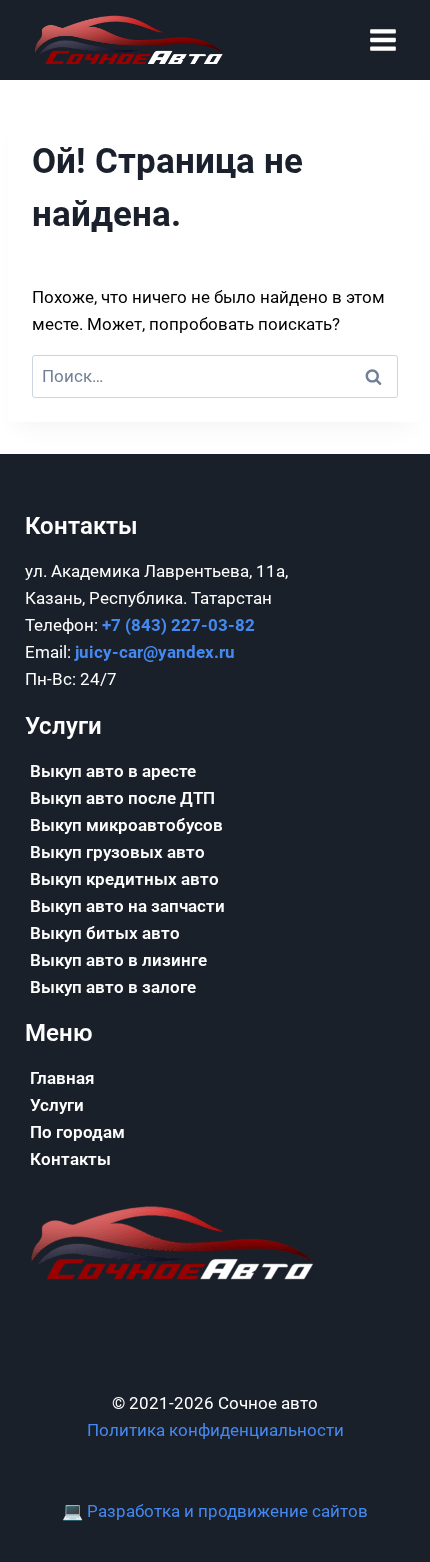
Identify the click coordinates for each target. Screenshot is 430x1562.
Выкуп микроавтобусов (126, 825)
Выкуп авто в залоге (113, 987)
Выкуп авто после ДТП (122, 798)
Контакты (70, 1159)
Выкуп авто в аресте (113, 771)
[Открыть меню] (382, 39)
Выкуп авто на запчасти (127, 906)
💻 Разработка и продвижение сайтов (215, 1511)
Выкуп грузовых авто (117, 852)
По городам (77, 1132)
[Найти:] (215, 376)
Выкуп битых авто (105, 933)
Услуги (57, 1105)
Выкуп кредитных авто (124, 879)
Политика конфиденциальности (215, 1430)
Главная (62, 1078)
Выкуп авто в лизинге (118, 960)
